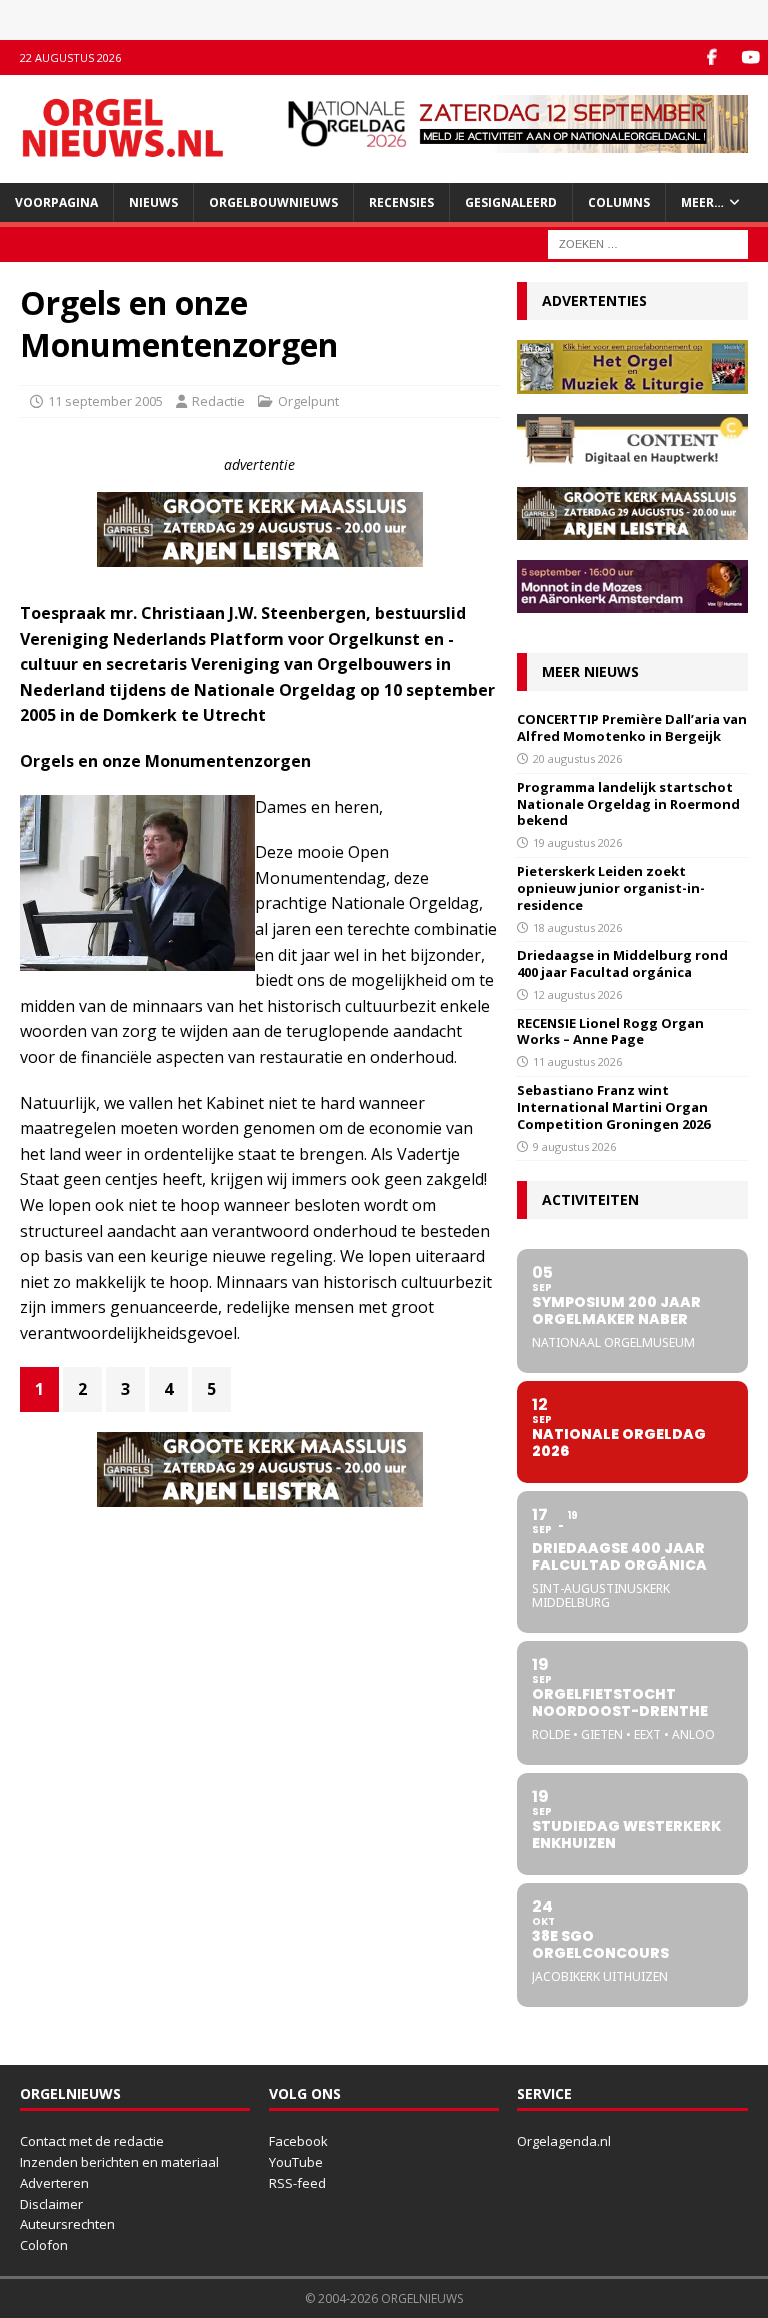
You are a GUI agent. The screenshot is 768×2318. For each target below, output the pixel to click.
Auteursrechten (67, 2224)
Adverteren (54, 2183)
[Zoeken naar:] (648, 242)
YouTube (296, 2162)
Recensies (401, 202)
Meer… (702, 202)
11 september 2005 (105, 401)
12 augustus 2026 (577, 994)
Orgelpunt (308, 401)
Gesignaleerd (511, 202)
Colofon (44, 2245)
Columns (619, 202)
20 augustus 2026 (577, 758)
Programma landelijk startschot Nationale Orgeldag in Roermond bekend (628, 804)
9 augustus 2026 (574, 1146)
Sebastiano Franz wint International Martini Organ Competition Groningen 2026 (613, 1107)
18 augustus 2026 (577, 927)
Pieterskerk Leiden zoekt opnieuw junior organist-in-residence (611, 888)
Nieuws (153, 202)
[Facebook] (711, 57)
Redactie (218, 401)
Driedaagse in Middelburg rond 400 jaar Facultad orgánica (622, 963)
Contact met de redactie (92, 2141)
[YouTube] (750, 57)
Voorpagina (56, 202)
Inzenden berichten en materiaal (119, 2162)
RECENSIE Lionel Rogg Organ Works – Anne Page (610, 1031)
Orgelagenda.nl (564, 2141)
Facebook (298, 2141)
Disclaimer (51, 2204)
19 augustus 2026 (577, 842)
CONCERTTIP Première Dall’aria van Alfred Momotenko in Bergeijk (632, 727)
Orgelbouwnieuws (273, 202)
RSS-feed (297, 2183)
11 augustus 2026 (577, 1061)
